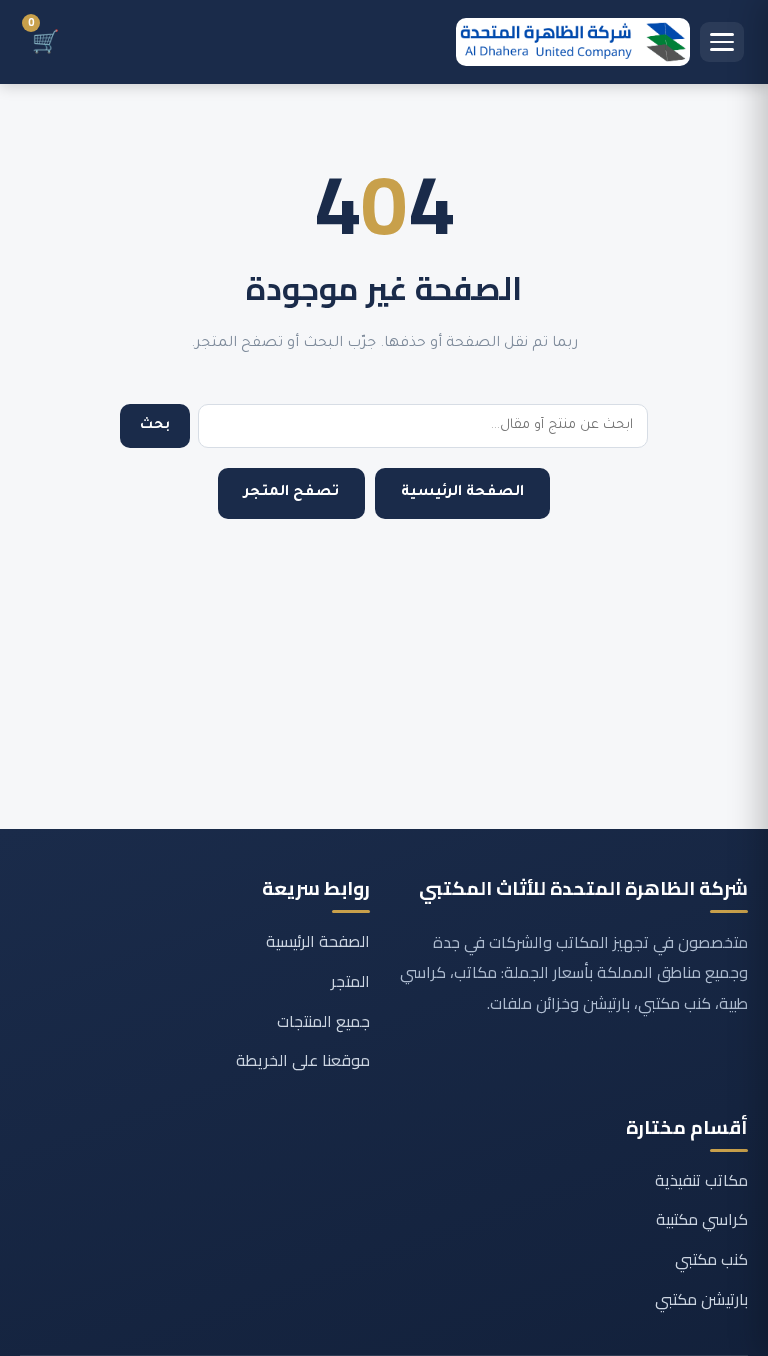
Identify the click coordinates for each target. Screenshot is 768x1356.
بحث (155, 425)
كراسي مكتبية (702, 1219)
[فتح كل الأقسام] (722, 42)
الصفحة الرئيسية (462, 493)
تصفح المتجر (291, 493)
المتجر (350, 981)
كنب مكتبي (711, 1259)
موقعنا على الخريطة (303, 1060)
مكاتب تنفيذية (701, 1180)
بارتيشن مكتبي (701, 1299)
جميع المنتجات (323, 1021)
